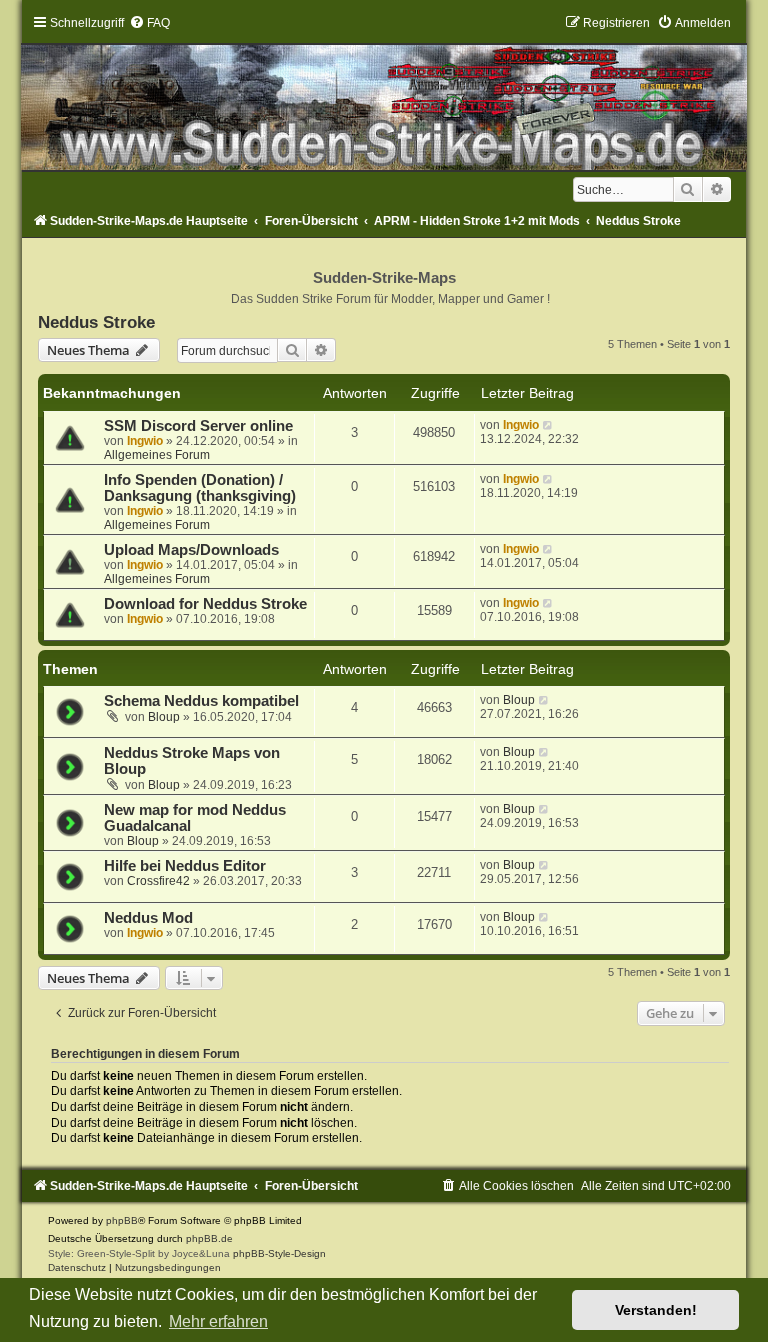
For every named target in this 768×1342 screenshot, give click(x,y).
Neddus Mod (148, 918)
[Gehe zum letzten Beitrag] (548, 425)
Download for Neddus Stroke (205, 604)
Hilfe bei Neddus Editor (185, 866)
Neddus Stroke (96, 322)
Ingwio (145, 441)
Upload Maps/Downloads (191, 550)
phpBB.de (209, 1238)
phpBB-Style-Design (279, 1253)
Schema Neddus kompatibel (201, 701)
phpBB (122, 1220)
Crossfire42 (158, 881)
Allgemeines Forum (157, 455)
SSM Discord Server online (198, 426)
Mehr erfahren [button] (218, 1321)
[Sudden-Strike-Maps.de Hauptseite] (383, 93)
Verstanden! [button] (656, 1310)
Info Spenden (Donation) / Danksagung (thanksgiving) (200, 488)
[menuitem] (149, 23)
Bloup (164, 717)
